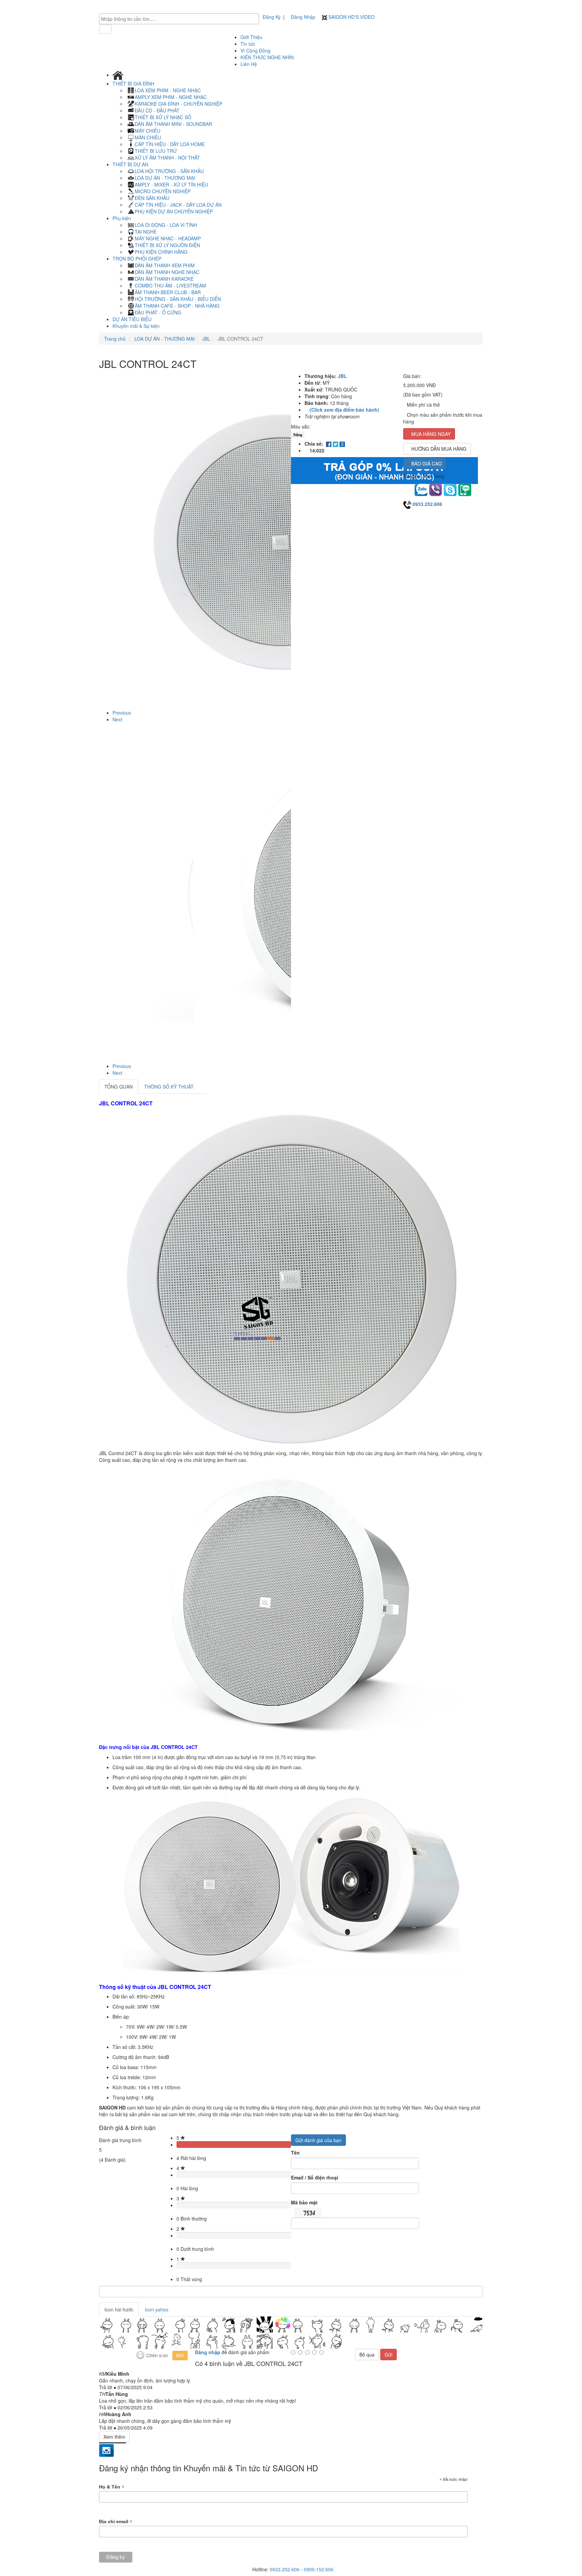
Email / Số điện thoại (315, 2177)
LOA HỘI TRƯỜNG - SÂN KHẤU (169, 171)
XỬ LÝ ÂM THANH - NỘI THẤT (167, 158)
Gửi (389, 2355)
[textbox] (181, 19)
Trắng (298, 435)
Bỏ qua (367, 2355)
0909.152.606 (319, 2569)
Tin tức (248, 44)
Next (117, 719)
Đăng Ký (272, 17)
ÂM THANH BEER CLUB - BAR (168, 292)
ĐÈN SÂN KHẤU (152, 198)
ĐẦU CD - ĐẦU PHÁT (157, 110)
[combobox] (179, 19)
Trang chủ (115, 339)
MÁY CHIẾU (148, 131)
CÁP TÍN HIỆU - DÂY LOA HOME (170, 144)
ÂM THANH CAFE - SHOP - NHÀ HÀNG (177, 306)
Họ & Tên (112, 2487)
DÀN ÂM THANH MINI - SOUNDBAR (173, 124)
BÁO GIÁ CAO (427, 463)
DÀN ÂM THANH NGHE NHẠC (167, 272)
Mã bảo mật (304, 2202)
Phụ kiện (122, 218)
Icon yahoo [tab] (157, 2309)
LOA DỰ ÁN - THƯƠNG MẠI (165, 178)
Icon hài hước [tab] (119, 2309)
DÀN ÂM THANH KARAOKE (164, 279)
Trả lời (106, 2387)
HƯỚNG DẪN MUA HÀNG (439, 449)
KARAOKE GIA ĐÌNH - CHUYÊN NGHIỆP (179, 104)
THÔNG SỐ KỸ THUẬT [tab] (169, 1087)
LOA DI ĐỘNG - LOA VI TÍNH (166, 225)
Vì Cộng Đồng (255, 50)
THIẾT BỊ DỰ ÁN (131, 164)
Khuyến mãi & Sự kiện (136, 326)
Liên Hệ (249, 64)
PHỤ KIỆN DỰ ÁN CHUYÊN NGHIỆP (174, 211)
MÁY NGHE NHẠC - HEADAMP (168, 238)
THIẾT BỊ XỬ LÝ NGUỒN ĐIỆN (167, 245)
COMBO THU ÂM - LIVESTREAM (170, 285)
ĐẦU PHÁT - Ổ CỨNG (158, 312)
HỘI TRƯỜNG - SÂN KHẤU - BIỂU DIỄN (178, 299)
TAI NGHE (146, 232)
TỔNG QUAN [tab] (119, 1087)
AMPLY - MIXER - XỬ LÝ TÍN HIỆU (171, 184)
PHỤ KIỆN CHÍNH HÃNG (161, 252)
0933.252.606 (427, 504)
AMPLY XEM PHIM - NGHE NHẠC (171, 97)
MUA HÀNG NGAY (431, 434)
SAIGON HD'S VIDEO (351, 17)
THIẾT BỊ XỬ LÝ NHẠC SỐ (163, 117)
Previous (122, 713)
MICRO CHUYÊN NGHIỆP (163, 191)
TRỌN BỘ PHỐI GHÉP (138, 259)
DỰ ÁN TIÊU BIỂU (132, 319)
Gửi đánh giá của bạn (318, 2140)
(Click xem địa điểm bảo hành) (344, 410)
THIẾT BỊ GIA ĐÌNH (134, 83)
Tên (295, 2153)
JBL (205, 339)
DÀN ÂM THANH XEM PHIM (165, 265)
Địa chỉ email (116, 2522)
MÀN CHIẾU (148, 137)
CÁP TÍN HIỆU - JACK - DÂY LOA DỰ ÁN (178, 205)
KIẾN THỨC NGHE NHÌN (267, 57)
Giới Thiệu (251, 37)
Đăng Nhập (303, 17)
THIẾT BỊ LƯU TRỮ (156, 151)
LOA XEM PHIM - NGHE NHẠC (168, 90)
